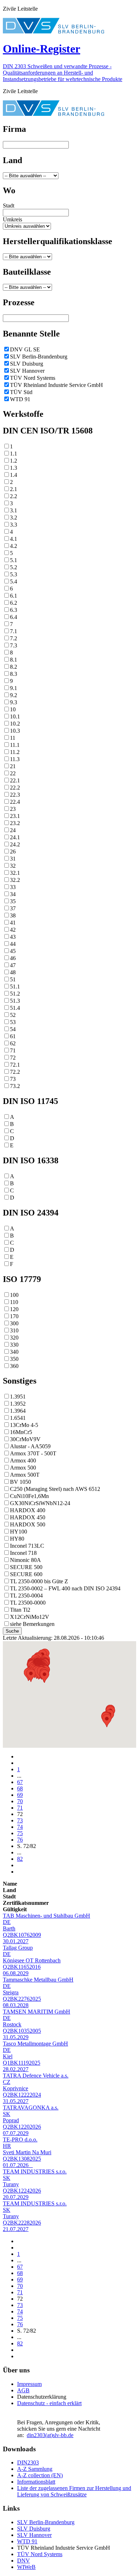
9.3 (14, 702)
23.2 (15, 823)
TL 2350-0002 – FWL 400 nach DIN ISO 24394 (65, 1588)
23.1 (15, 816)
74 (20, 1827)
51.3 (15, 1001)
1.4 (14, 475)
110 (14, 1302)
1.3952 (18, 1404)
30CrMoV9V (25, 1439)
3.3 (14, 525)
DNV (24, 2561)
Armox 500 (23, 1468)
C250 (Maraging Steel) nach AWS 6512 (55, 1489)
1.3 (14, 468)
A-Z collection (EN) (40, 2475)
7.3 (14, 645)
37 (13, 908)
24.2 (15, 844)
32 (13, 866)
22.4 (15, 802)
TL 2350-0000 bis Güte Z (39, 1581)
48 (13, 972)
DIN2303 (28, 2462)
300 (14, 1323)
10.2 (15, 724)
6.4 (14, 617)
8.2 (14, 667)
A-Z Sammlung (35, 2469)
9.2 (14, 695)
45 (13, 951)
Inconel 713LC (27, 1546)
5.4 (14, 581)
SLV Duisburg (27, 364)
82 (20, 1859)
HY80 (17, 1539)
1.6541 (18, 1418)
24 (13, 830)
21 (13, 766)
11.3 (15, 759)
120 (14, 1309)
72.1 (15, 1065)
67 (20, 1782)
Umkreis (12, 219)
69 (20, 1795)
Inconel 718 (23, 1553)
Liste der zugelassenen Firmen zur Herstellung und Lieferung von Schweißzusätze (74, 2491)
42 (13, 930)
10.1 (15, 716)
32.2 (15, 880)
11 (13, 738)
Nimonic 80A (25, 1560)
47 (13, 965)
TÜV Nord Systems (33, 378)
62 (13, 1043)
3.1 (14, 510)
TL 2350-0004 (26, 1596)
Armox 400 (23, 1461)
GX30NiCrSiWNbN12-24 (40, 1503)
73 (13, 1079)
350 (14, 1359)
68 (20, 1788)
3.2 (14, 518)
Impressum (29, 2384)
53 (13, 1022)
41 (13, 923)
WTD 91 (20, 399)
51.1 (15, 987)
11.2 (15, 752)
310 (14, 1330)
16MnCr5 (21, 1432)
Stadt (9, 206)
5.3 (14, 574)
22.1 (15, 780)
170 (14, 1316)
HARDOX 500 (28, 1524)
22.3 (15, 795)
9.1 (14, 688)
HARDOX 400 (28, 1510)
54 (13, 1029)
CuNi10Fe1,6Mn (29, 1496)
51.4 (15, 1008)
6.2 (14, 603)
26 (13, 852)
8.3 (14, 674)
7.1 (14, 631)
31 (13, 859)
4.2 (14, 546)
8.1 (14, 660)
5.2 (14, 567)
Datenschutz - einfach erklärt (49, 2403)
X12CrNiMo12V (30, 1617)
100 (14, 1295)
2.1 (14, 489)
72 (13, 1058)
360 (14, 1366)
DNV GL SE (25, 349)
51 (13, 979)
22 (13, 773)
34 (13, 894)
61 (13, 1036)
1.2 (14, 461)
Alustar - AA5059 (30, 1446)
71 (13, 1050)
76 (20, 1840)
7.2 (14, 638)
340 (14, 1352)
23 (13, 809)
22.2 (15, 788)
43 (13, 937)
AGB (23, 2390)
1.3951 (18, 1397)
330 (14, 1345)
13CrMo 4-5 (24, 1425)
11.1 (15, 745)
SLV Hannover (27, 371)
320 (14, 1338)
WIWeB (26, 2567)
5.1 (14, 560)
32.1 (15, 873)
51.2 (15, 994)
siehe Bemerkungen (32, 1624)
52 (13, 1015)
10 (13, 709)
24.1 (15, 837)
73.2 (15, 1086)
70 (20, 1801)
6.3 (14, 610)
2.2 (14, 496)
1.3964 (18, 1411)
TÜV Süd (21, 392)
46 (13, 958)
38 (13, 915)
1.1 (14, 454)
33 (13, 887)
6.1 (14, 596)
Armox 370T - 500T (33, 1453)
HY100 (19, 1532)
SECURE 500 (26, 1567)
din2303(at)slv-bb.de (50, 2435)
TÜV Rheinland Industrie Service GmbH (56, 385)
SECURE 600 (26, 1574)
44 (13, 944)
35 (13, 901)
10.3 (15, 731)
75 (20, 1833)
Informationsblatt (36, 2482)
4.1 (14, 539)
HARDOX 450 (28, 1517)
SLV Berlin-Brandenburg (39, 357)
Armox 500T (25, 1475)
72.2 (15, 1072)
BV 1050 (20, 1482)
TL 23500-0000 (28, 1603)
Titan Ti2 (20, 1610)
